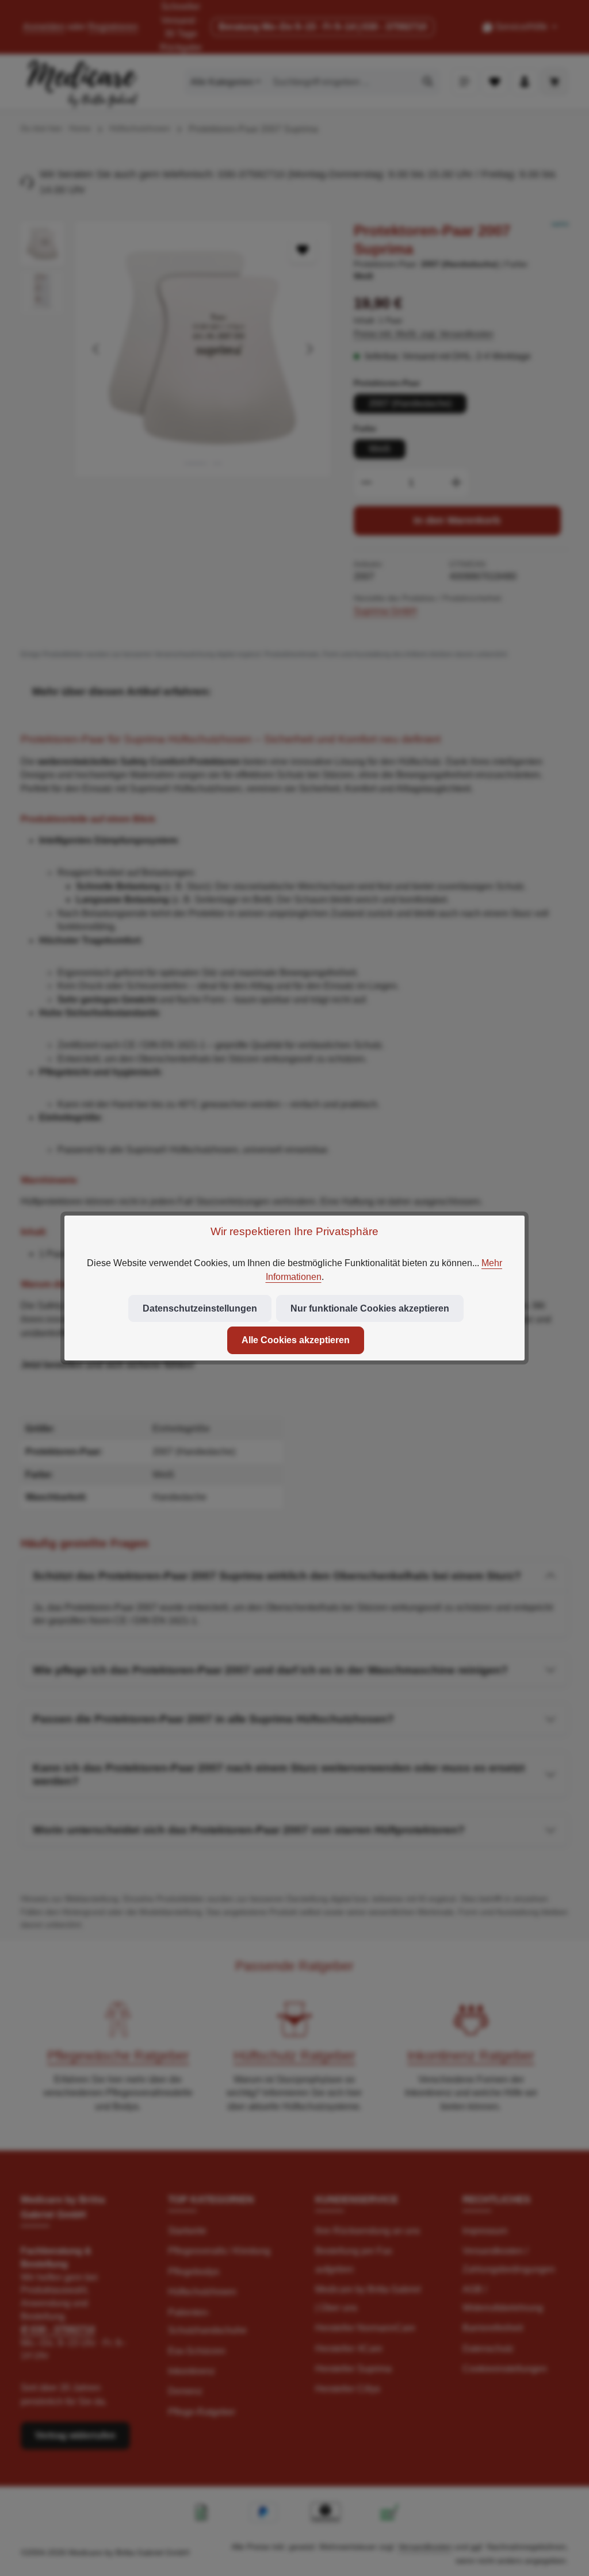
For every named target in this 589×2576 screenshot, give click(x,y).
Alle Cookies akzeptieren (296, 1340)
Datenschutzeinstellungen (200, 1308)
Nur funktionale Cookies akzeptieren (370, 1308)
